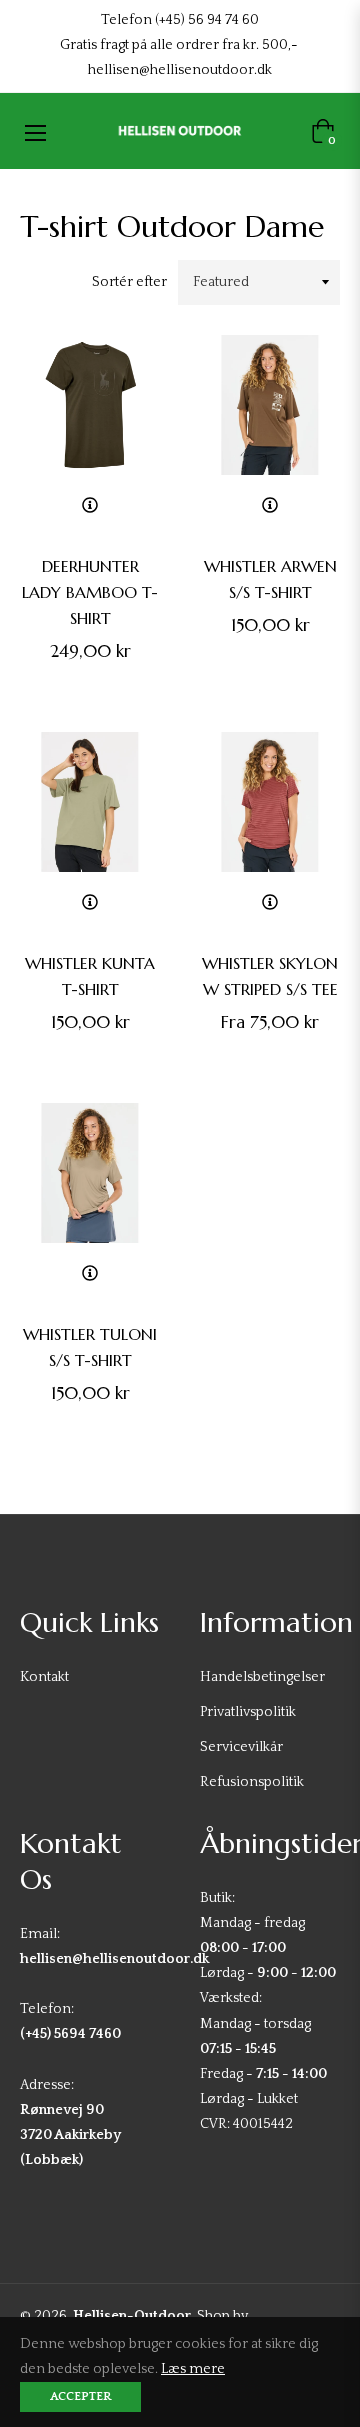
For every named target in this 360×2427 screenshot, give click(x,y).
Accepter (80, 2396)
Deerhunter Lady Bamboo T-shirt (90, 592)
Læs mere (193, 2369)
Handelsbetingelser (262, 1677)
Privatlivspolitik (248, 1712)
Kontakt (44, 1677)
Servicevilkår (241, 1747)
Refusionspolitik (252, 1782)
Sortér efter (129, 282)
